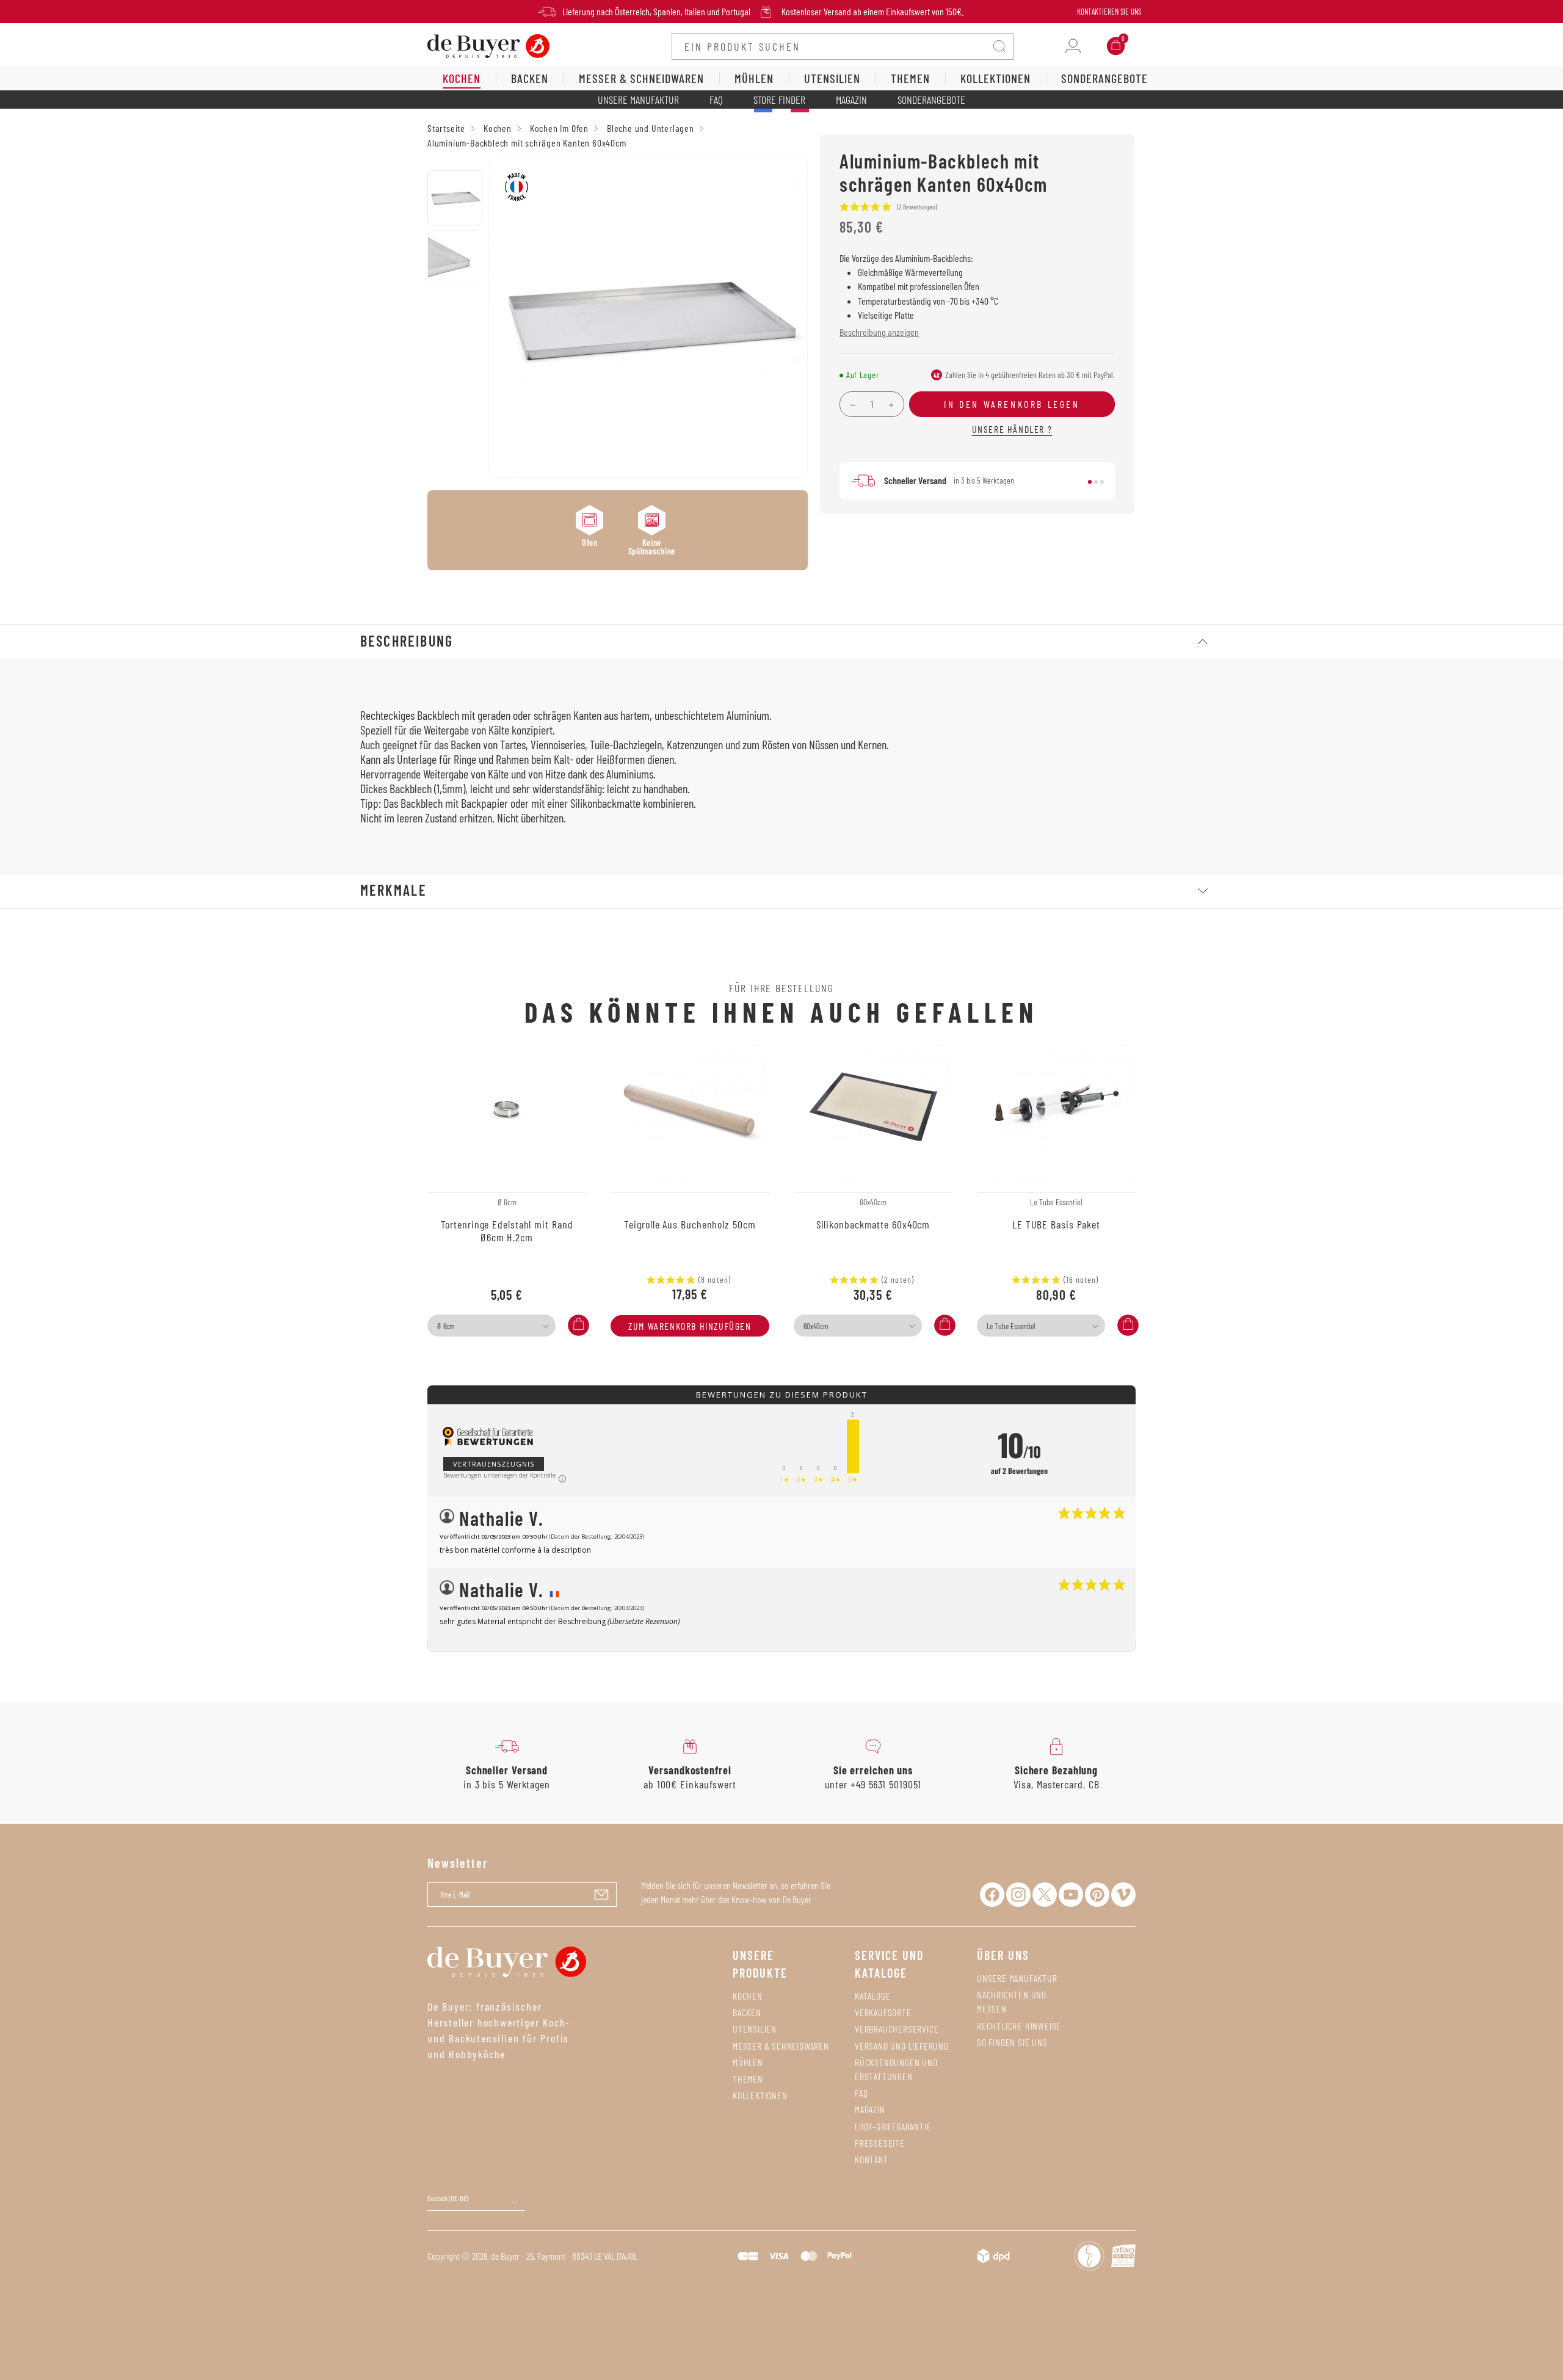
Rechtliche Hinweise (1019, 2026)
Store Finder (779, 100)
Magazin (851, 100)
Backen (747, 2012)
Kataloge (872, 1996)
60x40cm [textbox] (816, 1326)
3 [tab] (1102, 482)
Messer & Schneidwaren (781, 2046)
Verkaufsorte (883, 2012)
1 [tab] (1090, 482)
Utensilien (755, 2029)
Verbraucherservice (897, 2029)
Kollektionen (760, 2095)
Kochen (748, 1996)
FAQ (716, 100)
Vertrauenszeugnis (494, 1464)
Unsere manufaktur (1017, 1978)
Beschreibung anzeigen (879, 332)
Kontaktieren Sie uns (1109, 12)
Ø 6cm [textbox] (446, 1326)
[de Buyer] (488, 45)
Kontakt (872, 2159)
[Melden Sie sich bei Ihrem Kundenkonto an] (1073, 46)
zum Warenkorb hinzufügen (690, 1326)
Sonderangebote (931, 100)
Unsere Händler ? (1012, 429)
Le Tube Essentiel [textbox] (1011, 1326)
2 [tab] (1096, 482)
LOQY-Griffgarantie (893, 2126)
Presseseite (880, 2143)
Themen (748, 2079)
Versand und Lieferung (902, 2046)
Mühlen (748, 2062)
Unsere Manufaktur (638, 100)
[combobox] (491, 1326)
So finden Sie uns (1012, 2042)
